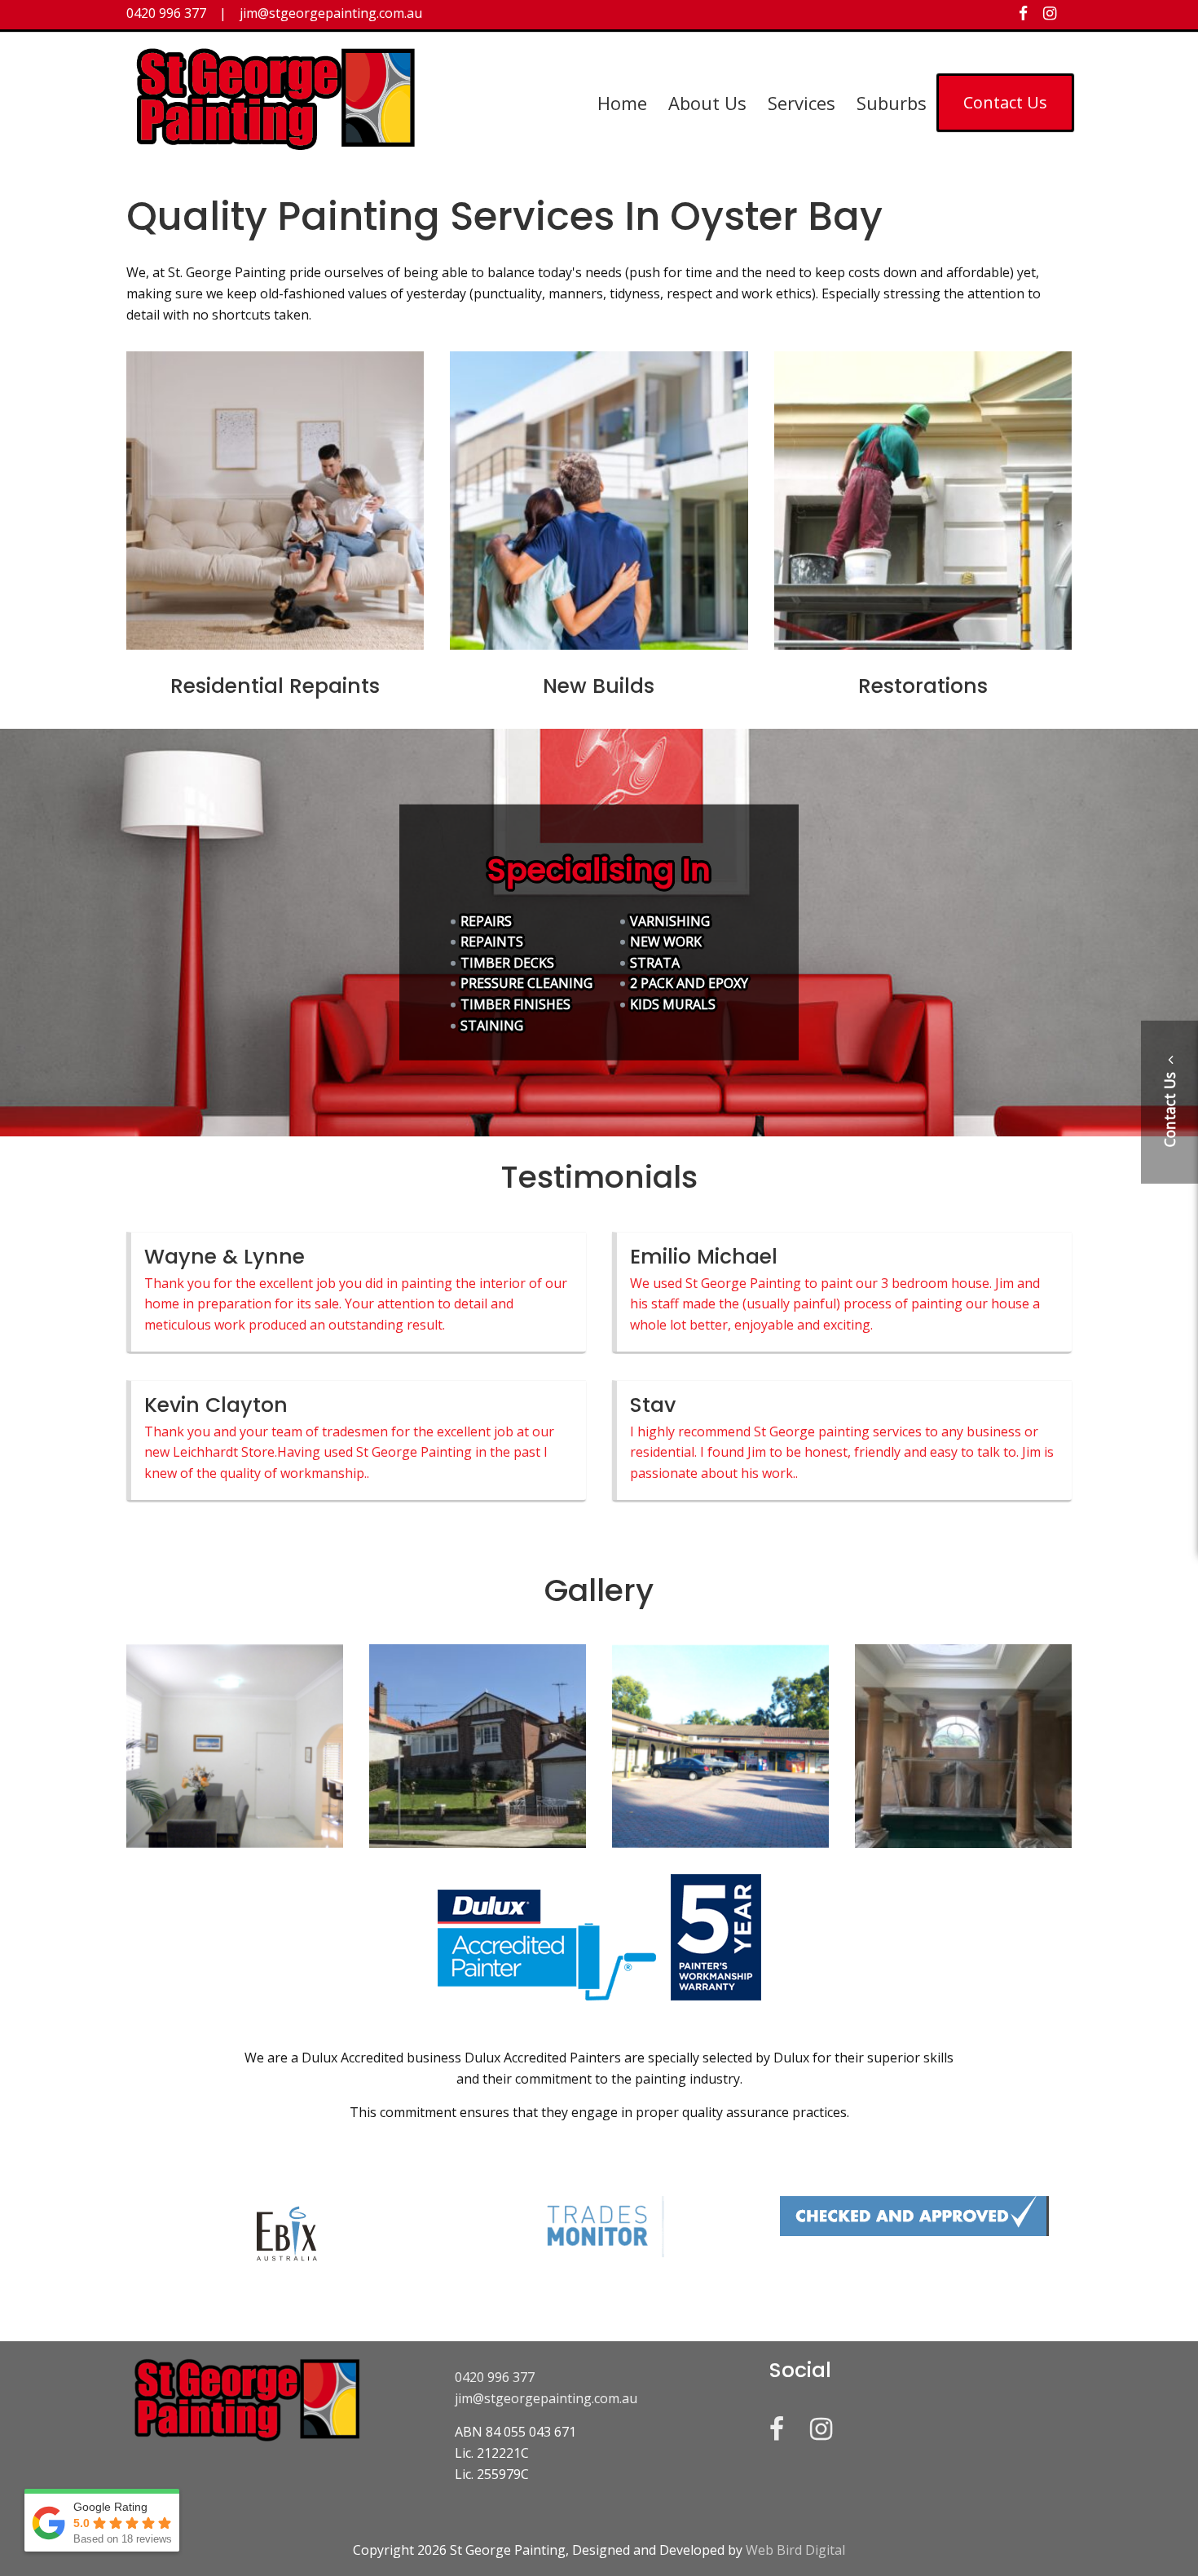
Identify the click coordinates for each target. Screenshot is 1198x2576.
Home (622, 103)
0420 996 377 (495, 2377)
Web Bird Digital (795, 2550)
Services (802, 103)
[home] (277, 148)
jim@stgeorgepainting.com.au (546, 2398)
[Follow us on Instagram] (1050, 13)
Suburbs (892, 103)
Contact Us (1005, 102)
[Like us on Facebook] (1023, 13)
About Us (707, 103)
